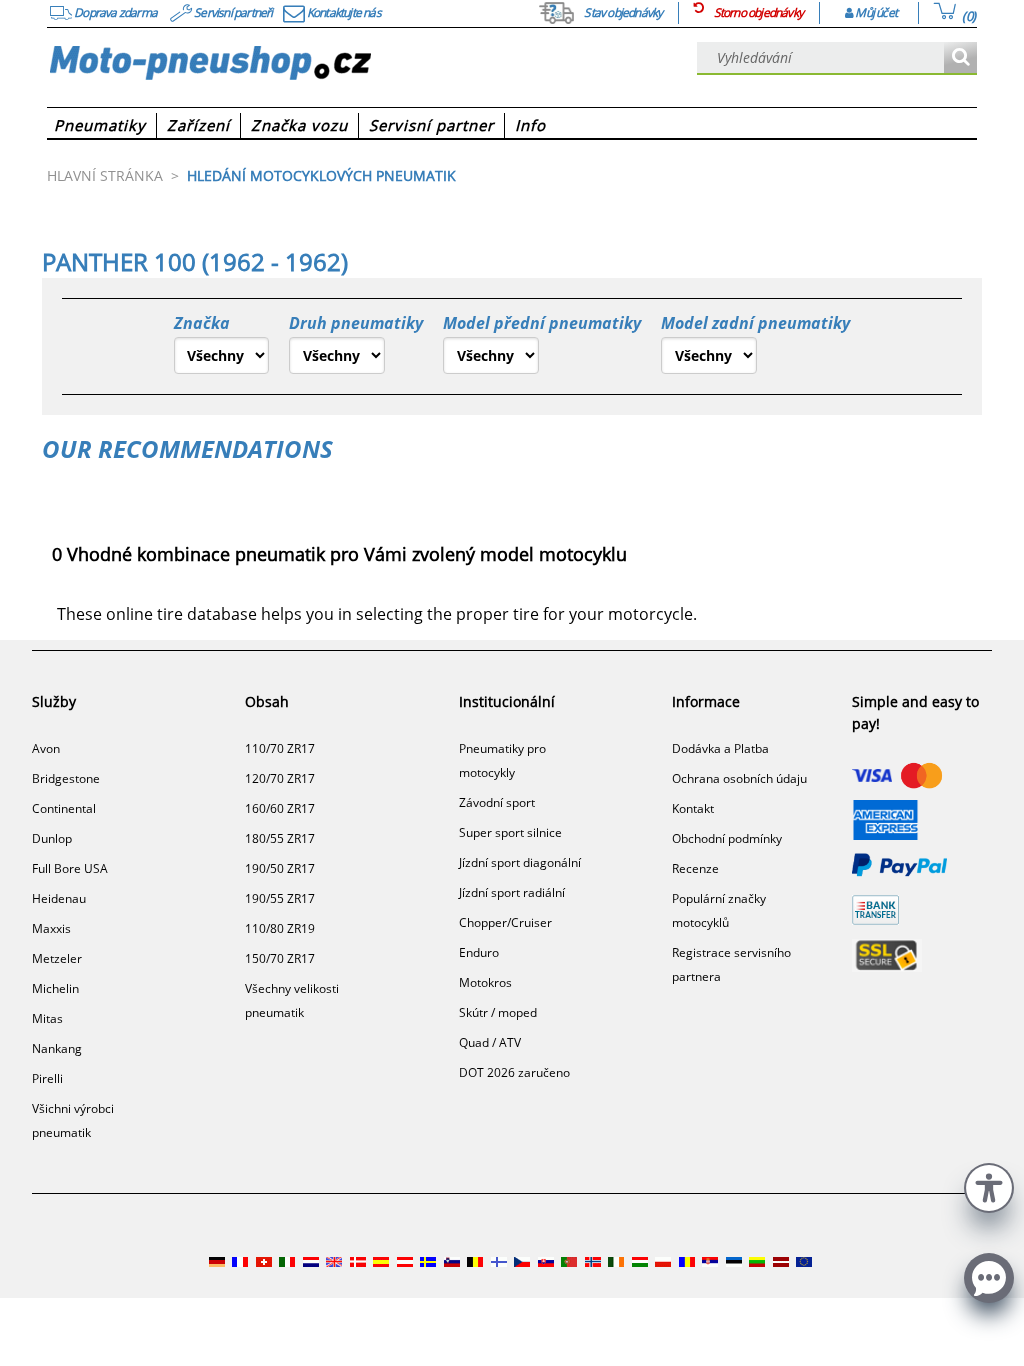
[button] (989, 1185)
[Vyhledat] (960, 58)
